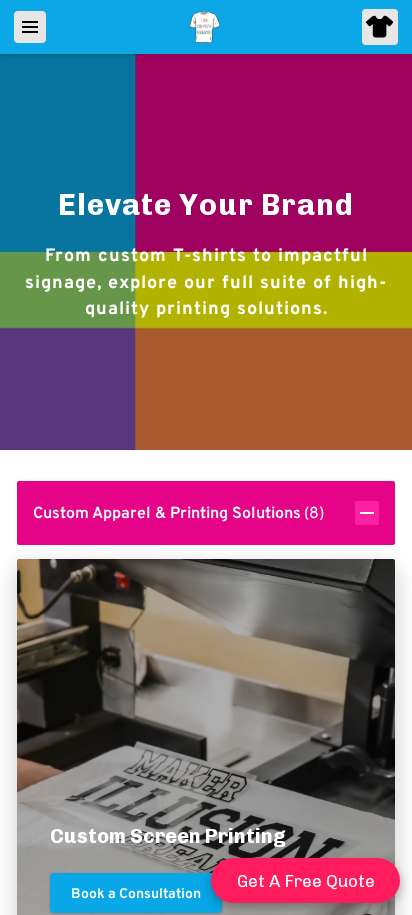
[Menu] (30, 27)
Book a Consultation (136, 893)
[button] (206, 513)
